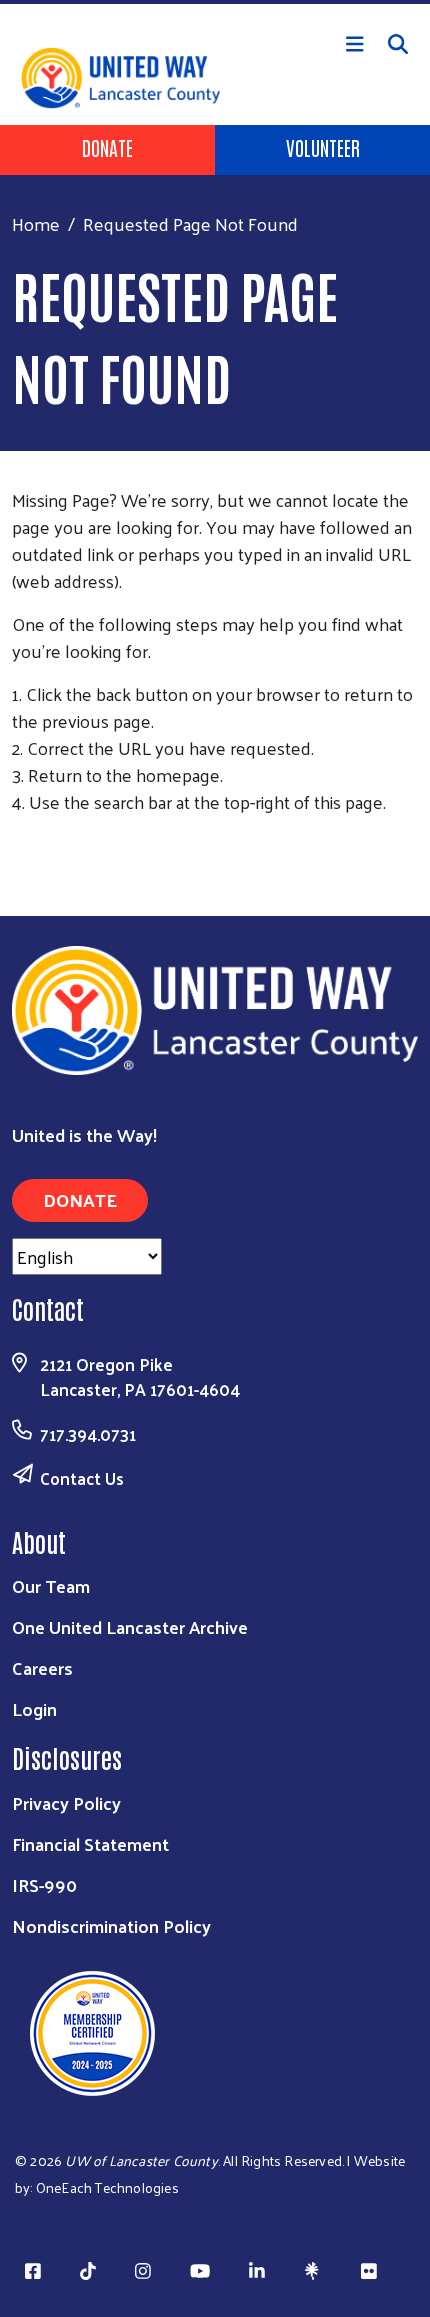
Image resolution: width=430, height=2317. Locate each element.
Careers (42, 1667)
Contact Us (82, 1478)
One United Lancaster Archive (130, 1626)
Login (34, 1708)
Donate (107, 147)
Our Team (51, 1585)
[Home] (215, 2)
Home (36, 223)
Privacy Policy (66, 1802)
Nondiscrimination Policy (111, 1925)
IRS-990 (44, 1884)
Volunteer (323, 147)
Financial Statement (90, 1843)
